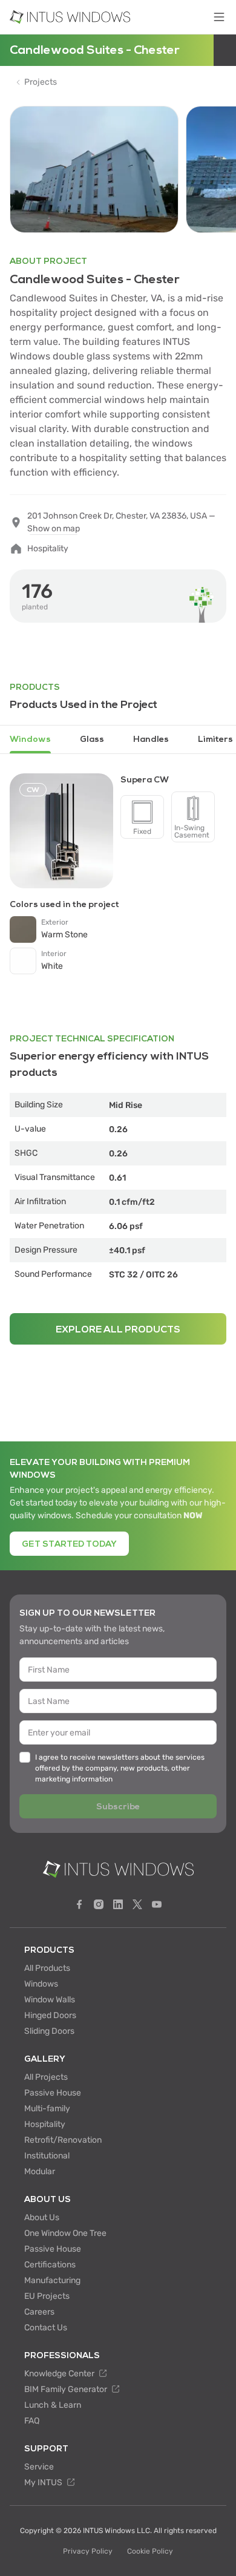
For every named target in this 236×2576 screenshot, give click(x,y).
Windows (41, 1984)
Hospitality (45, 2124)
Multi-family (47, 2109)
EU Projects (47, 2296)
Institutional (47, 2156)
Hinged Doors (50, 2015)
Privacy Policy (88, 2551)
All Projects (46, 2077)
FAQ (32, 2421)
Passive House (53, 2093)
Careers (39, 2312)
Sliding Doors (49, 2031)
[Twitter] (137, 1904)
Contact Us (46, 2328)
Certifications (50, 2265)
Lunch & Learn (53, 2405)
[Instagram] (99, 1904)
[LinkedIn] (118, 1904)
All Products (47, 1968)
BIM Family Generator (67, 2389)
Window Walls (50, 2000)
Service (39, 2467)
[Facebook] (79, 1904)
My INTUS (44, 2483)
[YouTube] (157, 1904)
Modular (40, 2171)
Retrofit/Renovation (63, 2140)
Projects (41, 82)
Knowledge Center (60, 2374)
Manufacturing (52, 2280)
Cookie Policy (150, 2551)
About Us (42, 2217)
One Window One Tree (65, 2233)
